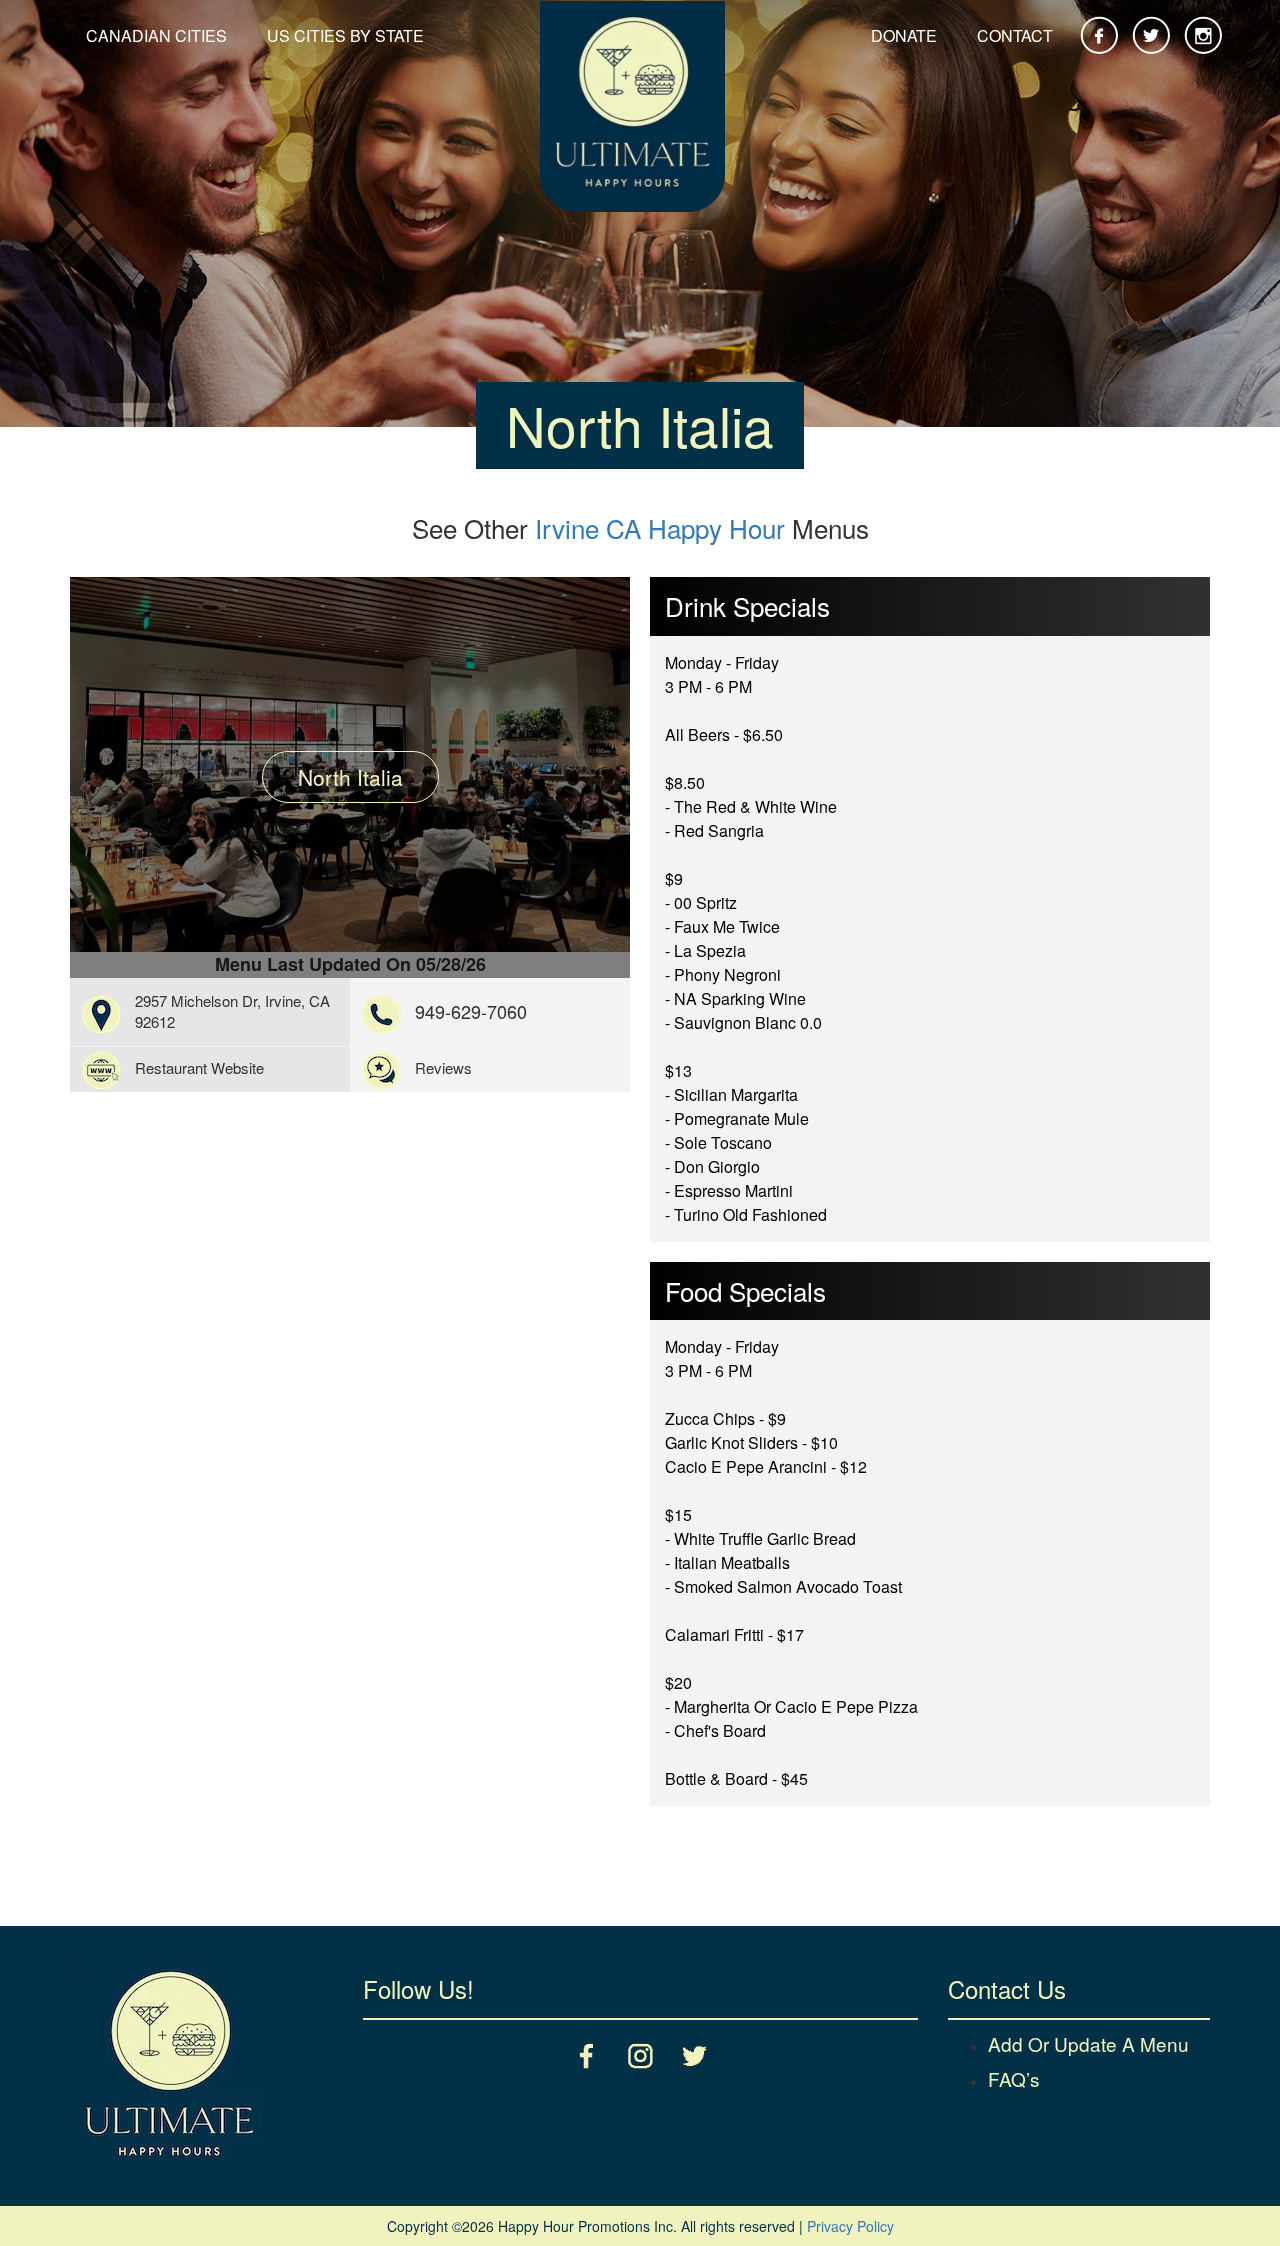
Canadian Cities (156, 35)
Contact (1015, 35)
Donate (904, 35)
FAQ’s (1014, 2078)
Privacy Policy (850, 2226)
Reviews (443, 1067)
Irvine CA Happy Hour (660, 527)
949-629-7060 (471, 1011)
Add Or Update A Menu (1088, 2043)
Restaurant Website (199, 1067)
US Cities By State (345, 35)
